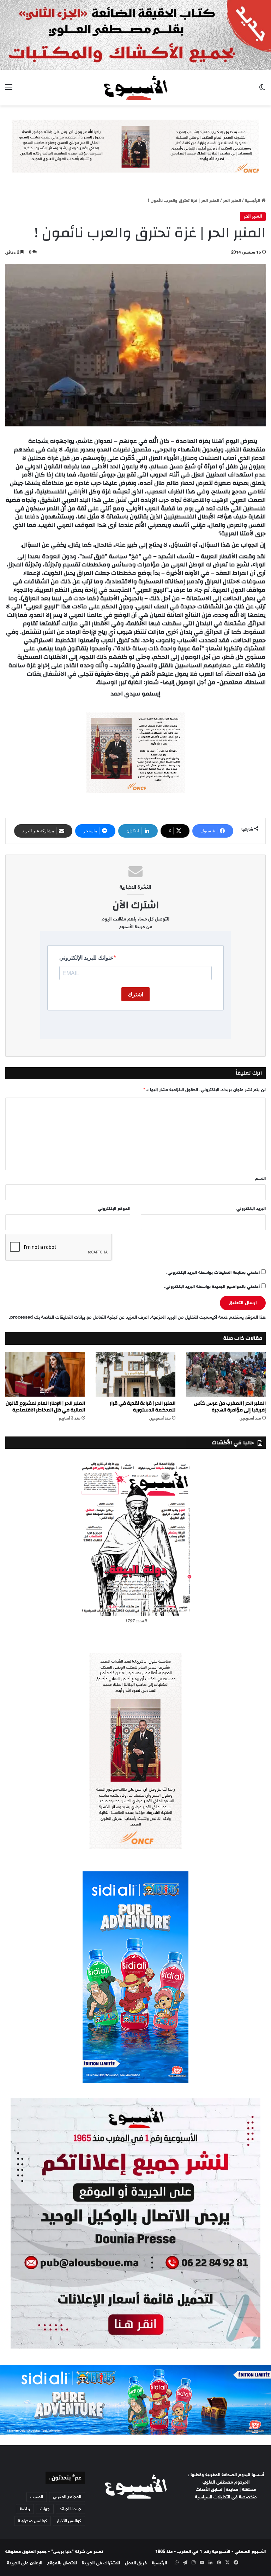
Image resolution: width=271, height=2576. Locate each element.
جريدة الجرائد (70, 2509)
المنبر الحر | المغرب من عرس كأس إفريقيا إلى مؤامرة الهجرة (230, 1407)
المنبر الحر (232, 201)
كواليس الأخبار (69, 2521)
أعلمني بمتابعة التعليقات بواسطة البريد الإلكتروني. (213, 1273)
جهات (45, 2509)
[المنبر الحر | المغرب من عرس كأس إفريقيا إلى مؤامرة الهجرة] (226, 1374)
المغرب (37, 2497)
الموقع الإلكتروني (114, 1209)
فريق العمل (136, 2563)
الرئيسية (253, 201)
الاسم (260, 1179)
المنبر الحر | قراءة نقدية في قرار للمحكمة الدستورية (143, 1407)
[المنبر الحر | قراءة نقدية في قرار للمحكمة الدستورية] (135, 1374)
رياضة (25, 2509)
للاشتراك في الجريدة (101, 2563)
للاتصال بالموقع (62, 2563)
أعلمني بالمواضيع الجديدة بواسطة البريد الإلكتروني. (212, 1287)
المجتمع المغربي (67, 2497)
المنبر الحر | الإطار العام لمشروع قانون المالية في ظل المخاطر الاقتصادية (45, 1407)
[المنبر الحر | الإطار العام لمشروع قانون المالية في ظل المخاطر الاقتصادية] (45, 1374)
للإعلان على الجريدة (25, 2563)
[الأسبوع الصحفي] (135, 88)
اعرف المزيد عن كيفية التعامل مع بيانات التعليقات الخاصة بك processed (79, 1318)
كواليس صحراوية (32, 2521)
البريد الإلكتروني (251, 1209)
